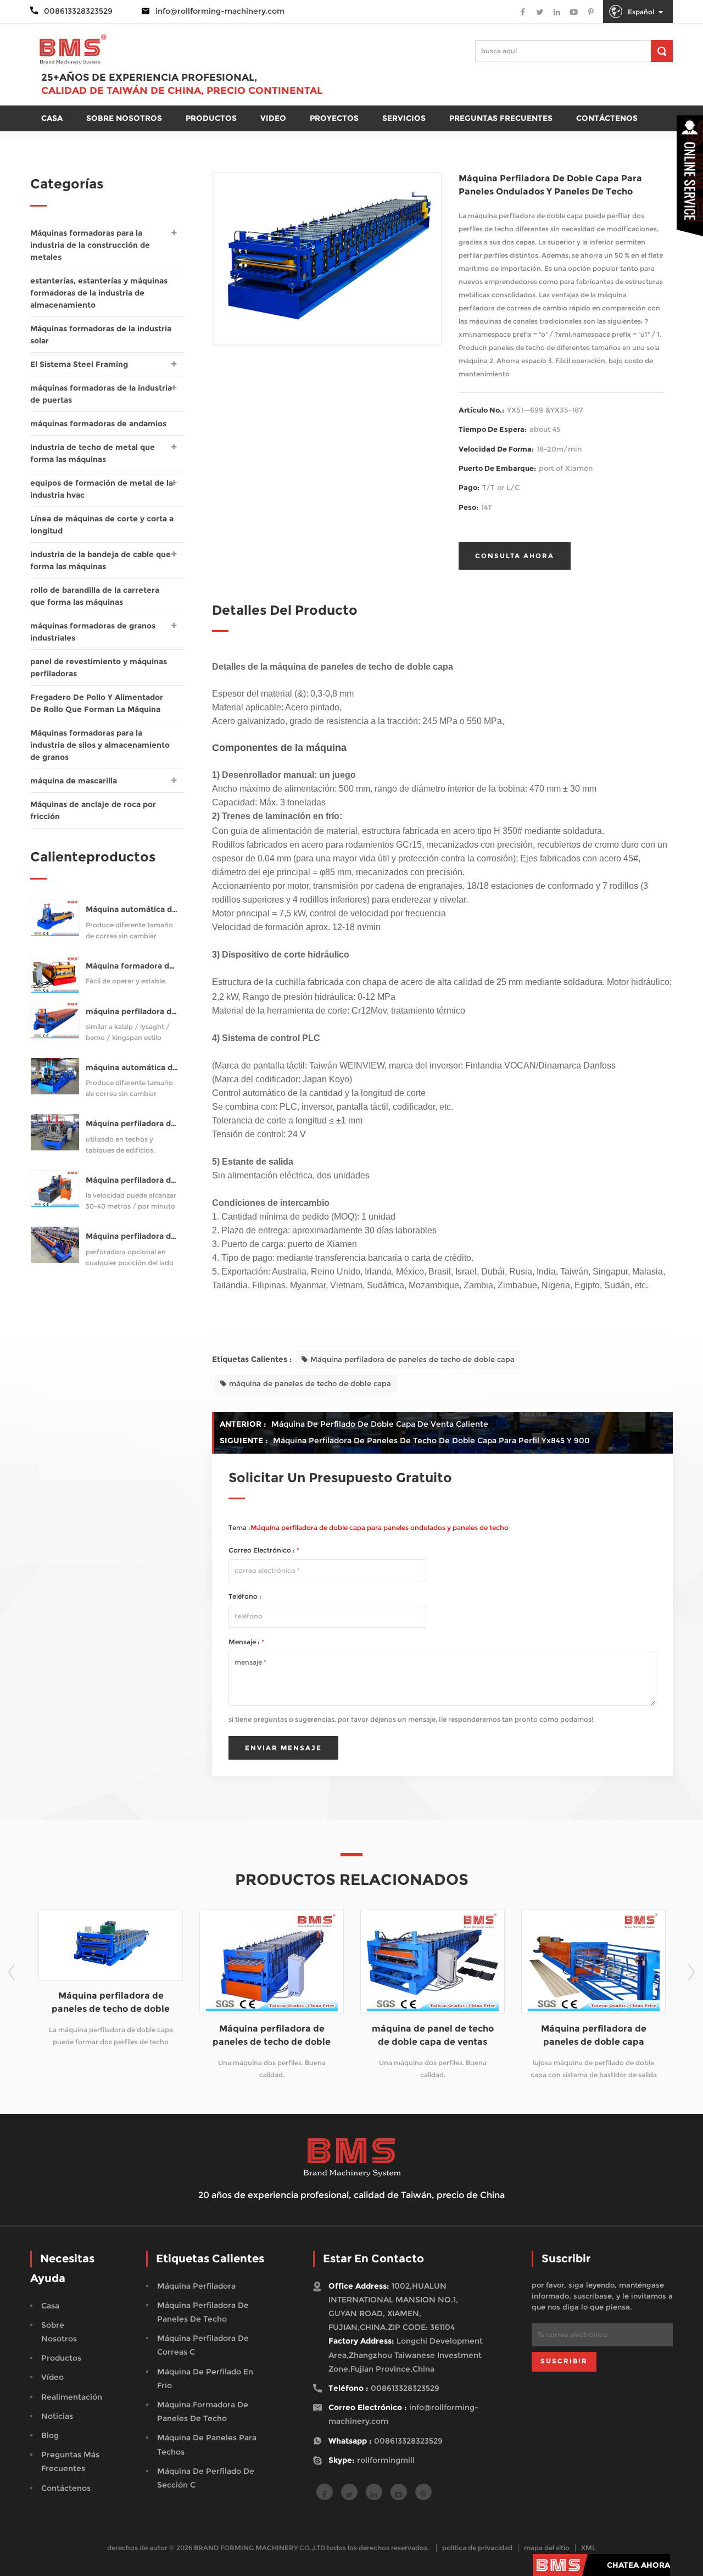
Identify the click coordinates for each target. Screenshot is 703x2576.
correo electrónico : (264, 1550)
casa (52, 118)
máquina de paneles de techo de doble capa (310, 1383)
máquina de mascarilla (74, 781)
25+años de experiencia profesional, (149, 77)
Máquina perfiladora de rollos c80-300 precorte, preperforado (132, 1236)
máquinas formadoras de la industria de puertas (101, 394)
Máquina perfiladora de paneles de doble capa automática (522, 2036)
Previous (12, 1972)
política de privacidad (477, 2548)
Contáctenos (607, 118)
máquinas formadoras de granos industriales (93, 632)
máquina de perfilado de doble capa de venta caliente (380, 1424)
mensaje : (246, 1642)
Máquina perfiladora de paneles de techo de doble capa (412, 1359)
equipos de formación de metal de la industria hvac (102, 489)
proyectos (334, 118)
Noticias (57, 2416)
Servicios (404, 118)
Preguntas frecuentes (501, 118)
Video (273, 118)
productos (211, 118)
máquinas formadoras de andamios (98, 424)
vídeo (52, 2377)
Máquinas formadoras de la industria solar (101, 335)
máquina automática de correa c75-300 (132, 1068)
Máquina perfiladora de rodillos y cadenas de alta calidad (132, 1180)
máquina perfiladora (196, 2286)
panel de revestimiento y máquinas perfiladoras (99, 667)
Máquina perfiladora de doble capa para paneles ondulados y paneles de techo (380, 1528)
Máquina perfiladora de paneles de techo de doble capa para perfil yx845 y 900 (431, 1440)
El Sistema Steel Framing (79, 364)
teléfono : (245, 1596)
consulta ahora (515, 556)
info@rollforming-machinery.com (220, 11)
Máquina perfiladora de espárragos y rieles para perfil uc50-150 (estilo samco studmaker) (132, 1124)
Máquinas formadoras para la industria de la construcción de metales (90, 245)
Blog (50, 2435)
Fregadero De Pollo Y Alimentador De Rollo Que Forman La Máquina (97, 703)
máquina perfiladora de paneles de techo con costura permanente (132, 1012)
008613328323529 (405, 2388)
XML (588, 2548)
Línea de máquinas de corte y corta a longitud (102, 525)
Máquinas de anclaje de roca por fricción (93, 810)
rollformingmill (386, 2460)
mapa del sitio (547, 2548)
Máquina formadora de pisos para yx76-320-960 (132, 966)
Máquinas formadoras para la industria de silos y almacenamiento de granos (100, 745)
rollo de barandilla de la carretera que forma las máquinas (95, 596)
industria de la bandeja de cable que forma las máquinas (101, 560)
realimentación (72, 2397)
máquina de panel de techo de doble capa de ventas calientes (361, 2036)
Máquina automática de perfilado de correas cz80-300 (132, 909)
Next (691, 1972)
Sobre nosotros (124, 118)
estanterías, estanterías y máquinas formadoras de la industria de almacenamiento (99, 293)
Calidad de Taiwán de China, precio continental (182, 91)
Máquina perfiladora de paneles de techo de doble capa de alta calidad (200, 2036)
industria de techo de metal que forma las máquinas (93, 453)
